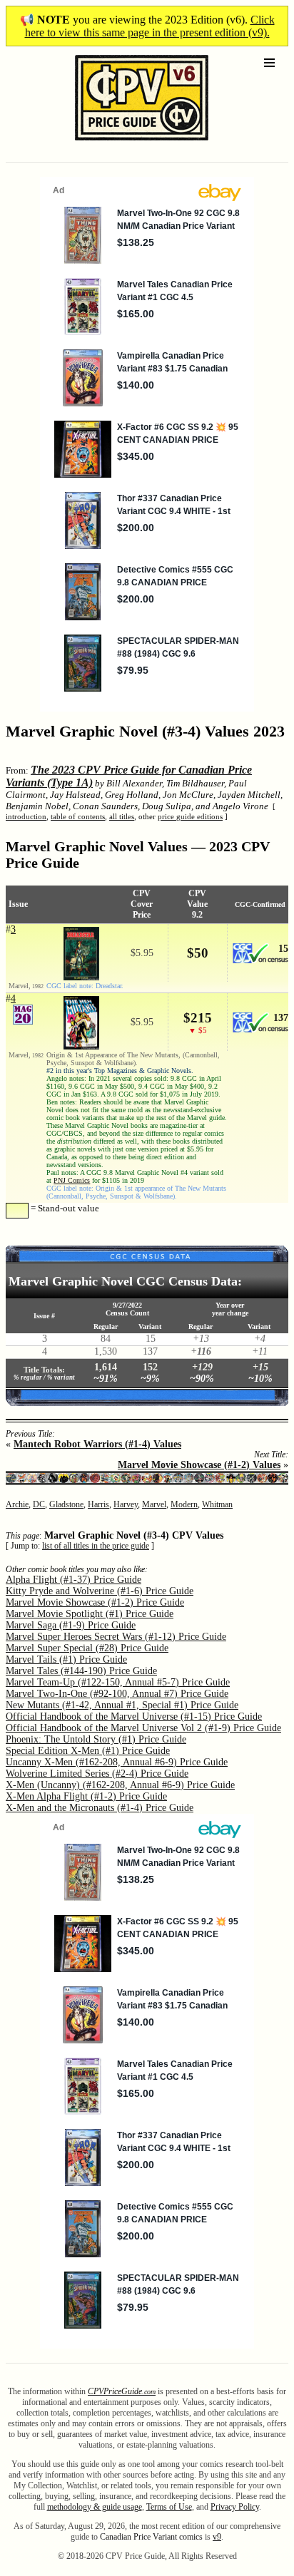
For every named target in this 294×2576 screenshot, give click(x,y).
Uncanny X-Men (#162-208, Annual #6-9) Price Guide (117, 1762)
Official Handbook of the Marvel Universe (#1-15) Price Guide (134, 1717)
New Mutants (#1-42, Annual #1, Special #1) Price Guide (122, 1705)
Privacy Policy (235, 2507)
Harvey (126, 1504)
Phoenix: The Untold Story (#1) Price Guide (96, 1739)
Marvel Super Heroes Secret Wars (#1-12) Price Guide (116, 1637)
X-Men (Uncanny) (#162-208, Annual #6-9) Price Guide (120, 1785)
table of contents (78, 816)
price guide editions (190, 816)
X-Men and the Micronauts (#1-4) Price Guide (100, 1808)
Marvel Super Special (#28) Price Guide (87, 1648)
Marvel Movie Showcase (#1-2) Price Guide (95, 1602)
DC (39, 1504)
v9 (217, 2537)
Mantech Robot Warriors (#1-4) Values (97, 1444)
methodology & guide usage (95, 2507)
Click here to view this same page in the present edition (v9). (150, 26)
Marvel (154, 1504)
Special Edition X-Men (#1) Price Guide (88, 1751)
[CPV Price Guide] (117, 144)
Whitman (217, 1504)
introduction (26, 816)
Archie (17, 1504)
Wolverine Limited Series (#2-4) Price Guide (97, 1774)
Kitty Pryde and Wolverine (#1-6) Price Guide (100, 1591)
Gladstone (66, 1504)
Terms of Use (169, 2507)
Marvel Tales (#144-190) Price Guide (81, 1671)
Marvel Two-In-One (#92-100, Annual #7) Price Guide (117, 1694)
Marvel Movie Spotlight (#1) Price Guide (90, 1614)
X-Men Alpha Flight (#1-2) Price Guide (86, 1796)
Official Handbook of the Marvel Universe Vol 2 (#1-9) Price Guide (143, 1728)
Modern (184, 1504)
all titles (122, 816)
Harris (98, 1504)
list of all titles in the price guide (96, 1546)
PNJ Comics (72, 1180)
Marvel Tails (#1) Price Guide (66, 1659)
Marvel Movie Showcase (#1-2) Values (199, 1465)
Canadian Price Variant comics (151, 2537)
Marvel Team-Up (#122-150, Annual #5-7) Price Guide (118, 1682)
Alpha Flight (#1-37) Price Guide (73, 1580)
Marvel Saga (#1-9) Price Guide (71, 1625)
